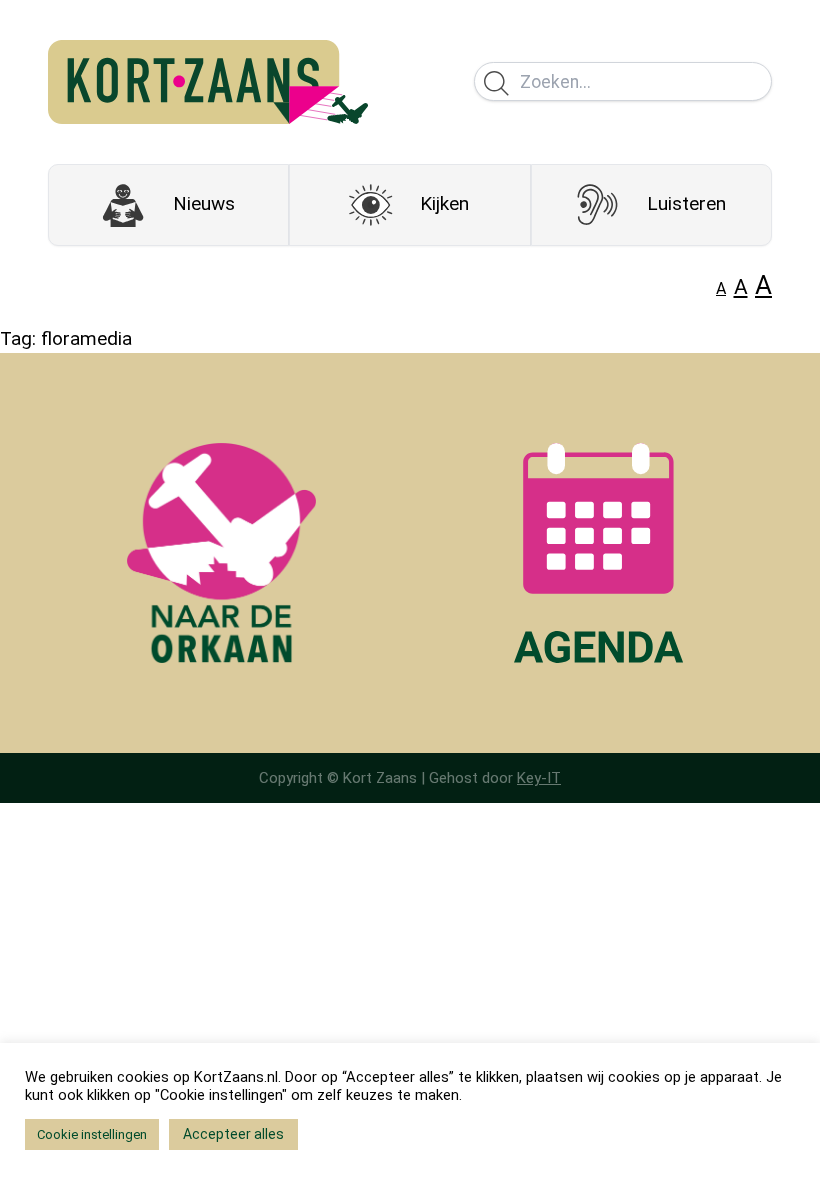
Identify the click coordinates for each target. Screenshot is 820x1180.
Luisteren (686, 203)
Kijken (444, 203)
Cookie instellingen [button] (92, 1134)
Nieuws (204, 203)
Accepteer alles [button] (233, 1134)
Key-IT (539, 778)
